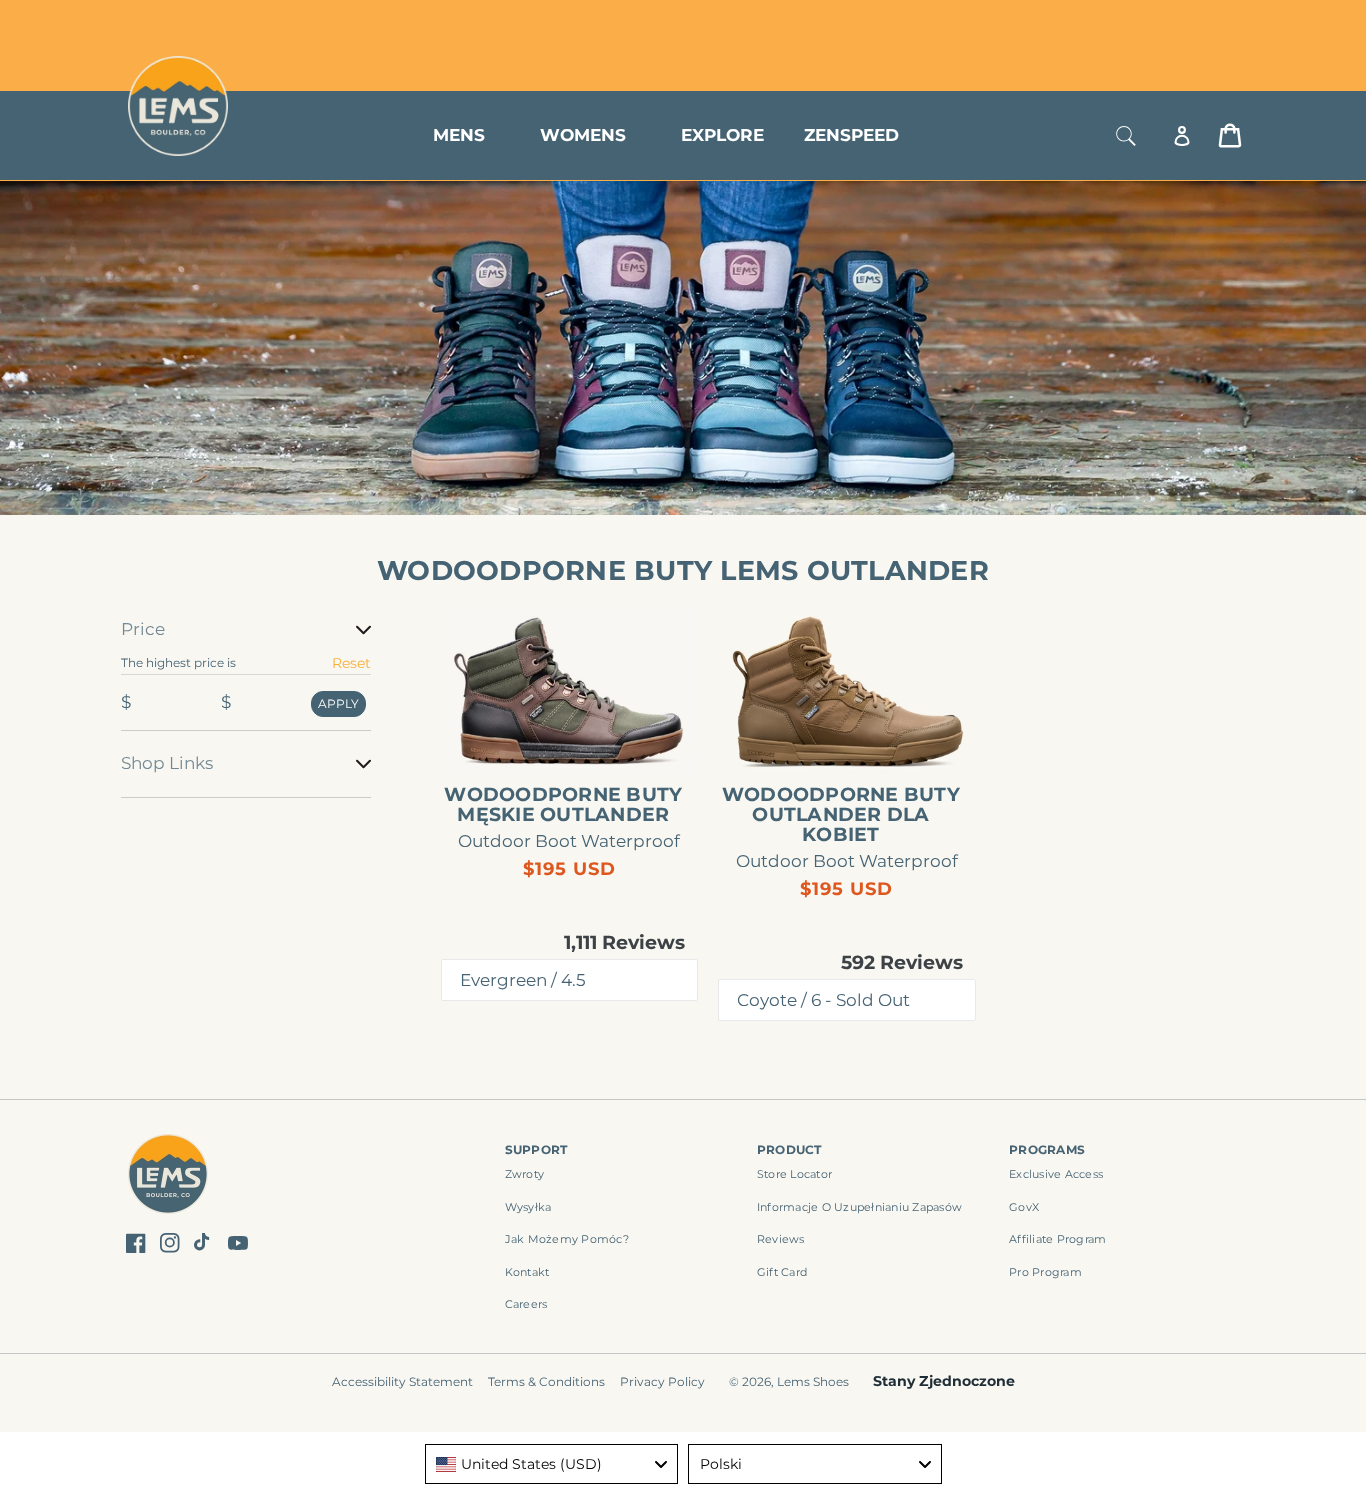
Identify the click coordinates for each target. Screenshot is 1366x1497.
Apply (338, 703)
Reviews (781, 1239)
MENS (459, 135)
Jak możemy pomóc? (567, 1239)
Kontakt (527, 1272)
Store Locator (1108, 22)
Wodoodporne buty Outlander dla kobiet (841, 815)
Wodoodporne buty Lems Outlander (683, 570)
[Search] (1126, 135)
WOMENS (583, 135)
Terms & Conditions (546, 1381)
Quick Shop (579, 742)
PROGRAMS (1047, 1149)
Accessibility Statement (402, 1381)
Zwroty (525, 1174)
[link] (570, 690)
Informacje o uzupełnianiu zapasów (859, 1207)
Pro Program (1045, 1272)
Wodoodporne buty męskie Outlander (563, 805)
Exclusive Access (1056, 1174)
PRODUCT (789, 1149)
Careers (526, 1304)
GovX (1024, 1207)
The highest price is (178, 662)
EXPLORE (722, 135)
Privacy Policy (662, 1381)
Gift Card (782, 1272)
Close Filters (165, 604)
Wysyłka (528, 1207)
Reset (351, 663)
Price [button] (143, 629)
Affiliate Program (1057, 1239)
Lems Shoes (813, 1381)
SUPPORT (536, 1149)
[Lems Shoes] (168, 1176)
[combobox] (552, 1464)
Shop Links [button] (167, 763)
